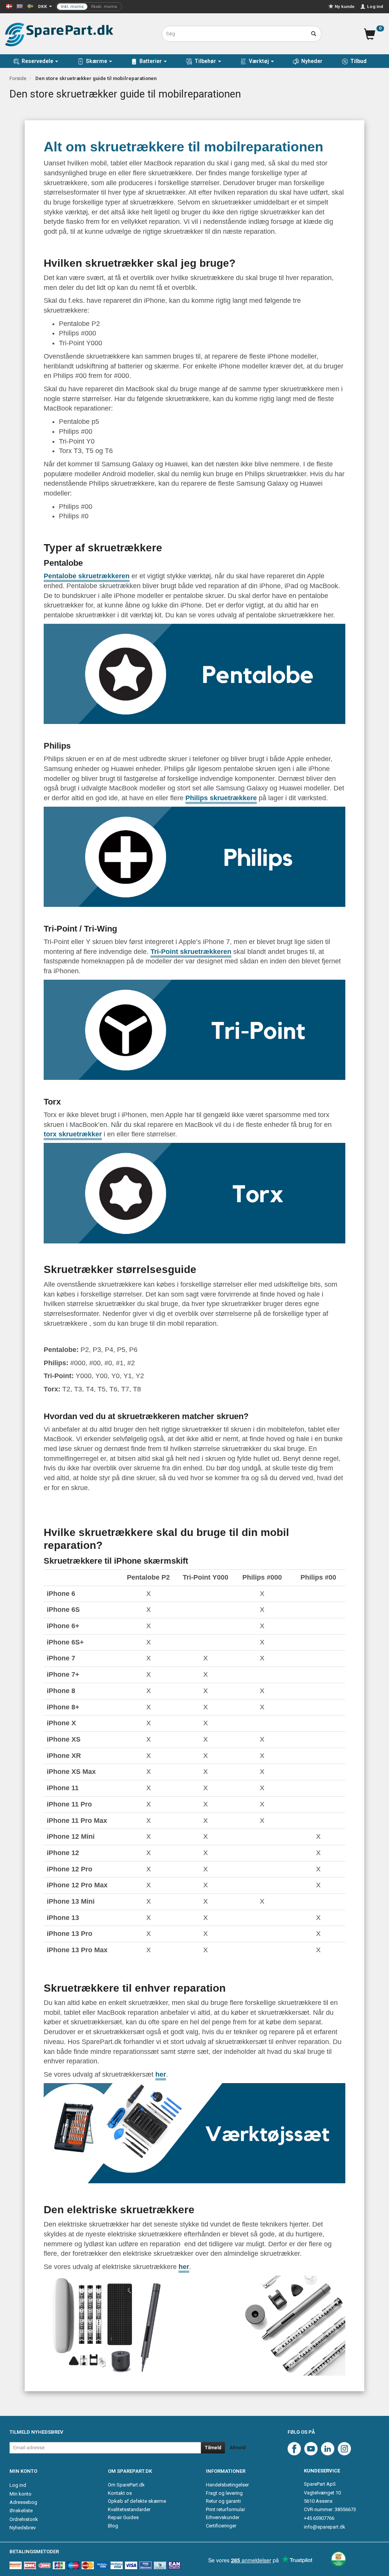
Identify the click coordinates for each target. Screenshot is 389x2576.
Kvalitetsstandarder (129, 2509)
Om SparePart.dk (126, 2485)
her (161, 2074)
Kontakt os (120, 2493)
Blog (113, 2526)
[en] (20, 6)
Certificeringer (221, 2526)
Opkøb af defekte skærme (137, 2501)
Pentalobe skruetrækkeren (87, 576)
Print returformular (225, 2509)
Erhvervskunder (223, 2517)
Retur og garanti (223, 2501)
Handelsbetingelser (227, 2485)
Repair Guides (123, 2517)
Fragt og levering (224, 2493)
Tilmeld (213, 2448)
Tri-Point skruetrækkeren (191, 952)
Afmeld (237, 2448)
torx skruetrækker (73, 1134)
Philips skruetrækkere (221, 798)
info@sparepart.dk (325, 2527)
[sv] (30, 6)
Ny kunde (345, 6)
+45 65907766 (319, 2518)
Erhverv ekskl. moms (89, 7)
